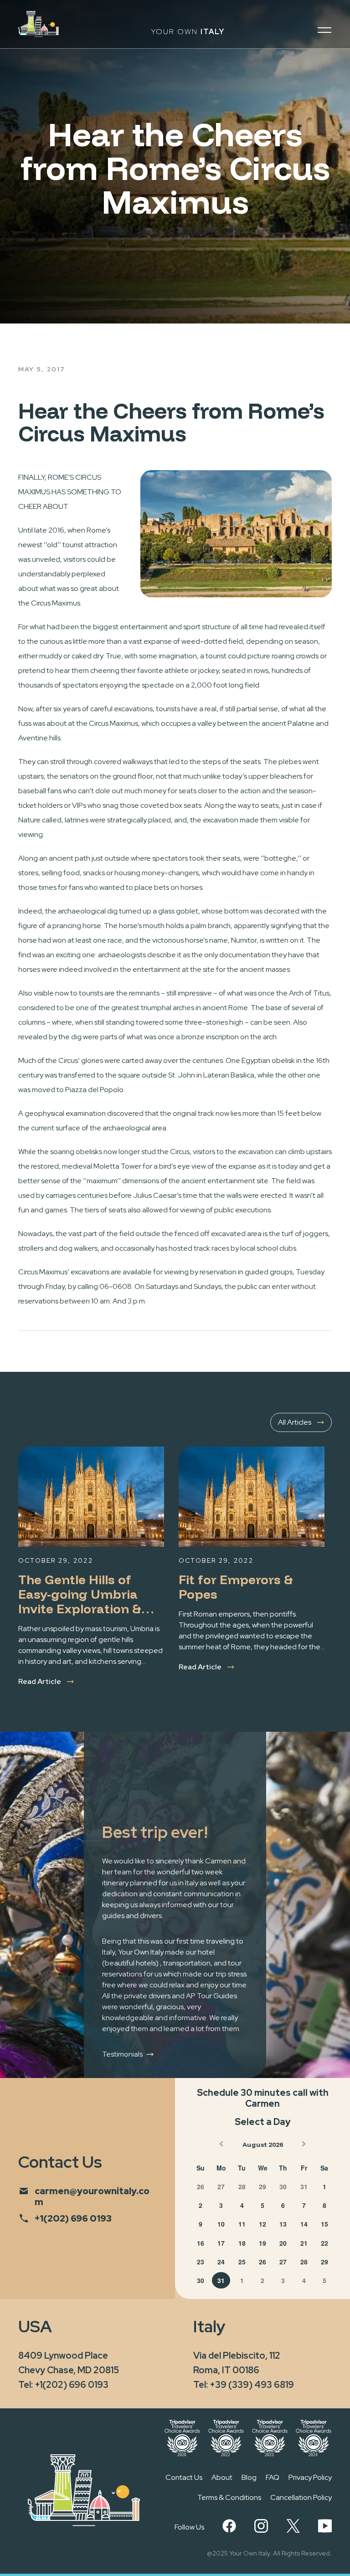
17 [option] (221, 2243)
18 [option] (242, 2243)
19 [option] (262, 2243)
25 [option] (242, 2262)
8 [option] (324, 2205)
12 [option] (262, 2224)
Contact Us (184, 2477)
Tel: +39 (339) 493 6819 (244, 2385)
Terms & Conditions (229, 2497)
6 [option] (283, 2205)
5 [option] (262, 2205)
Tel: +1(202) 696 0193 (63, 2385)
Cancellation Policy (301, 2497)
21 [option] (304, 2243)
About (222, 2477)
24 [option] (221, 2262)
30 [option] (283, 2186)
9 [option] (201, 2224)
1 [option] (324, 2186)
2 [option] (201, 2205)
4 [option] (242, 2205)
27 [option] (221, 2186)
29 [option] (262, 2186)
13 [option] (283, 2224)
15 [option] (324, 2224)
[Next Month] (305, 2146)
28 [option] (242, 2186)
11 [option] (242, 2224)
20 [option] (283, 2243)
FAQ (273, 2477)
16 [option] (201, 2243)
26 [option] (201, 2186)
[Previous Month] (220, 2146)
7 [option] (304, 2205)
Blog (249, 2477)
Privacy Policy (310, 2477)
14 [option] (304, 2224)
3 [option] (221, 2205)
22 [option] (324, 2243)
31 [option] (304, 2186)
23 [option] (201, 2262)
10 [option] (221, 2224)
